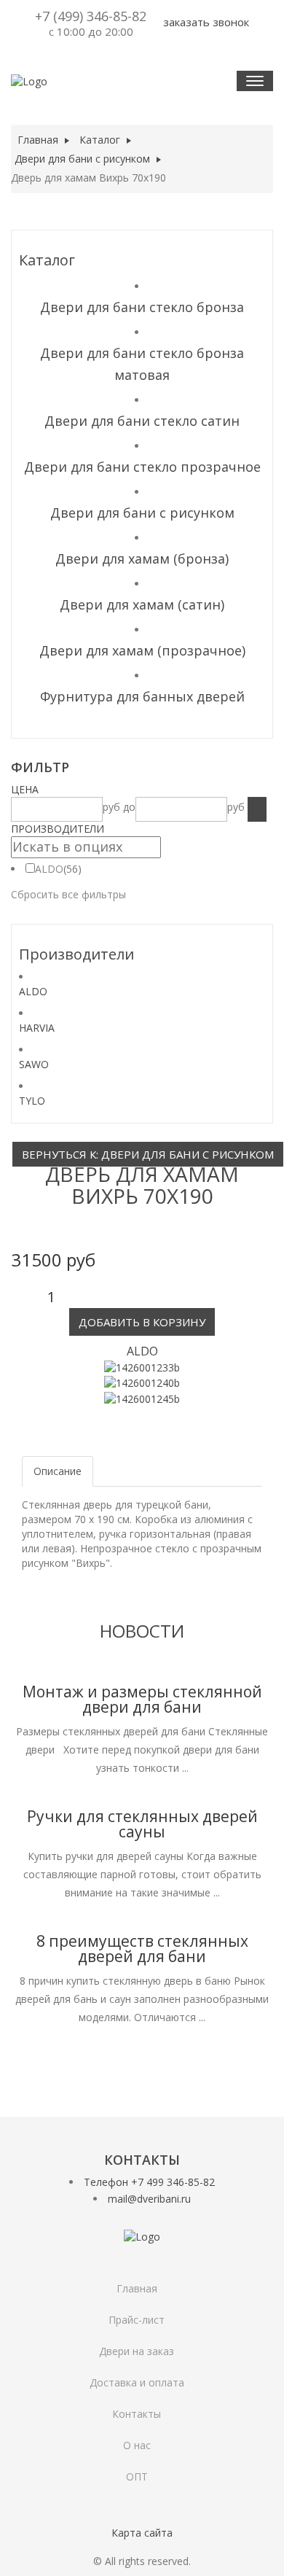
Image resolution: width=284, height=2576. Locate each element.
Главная (137, 2288)
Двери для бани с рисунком (142, 513)
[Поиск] (257, 809)
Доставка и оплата (137, 2382)
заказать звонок (205, 22)
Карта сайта (142, 2533)
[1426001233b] (142, 1367)
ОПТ (137, 2476)
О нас (137, 2445)
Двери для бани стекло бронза (142, 307)
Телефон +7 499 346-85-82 (149, 2182)
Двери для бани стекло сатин (142, 421)
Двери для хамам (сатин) (142, 604)
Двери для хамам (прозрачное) (142, 650)
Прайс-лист (137, 2320)
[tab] (142, 790)
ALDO (49, 869)
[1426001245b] (142, 1397)
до (129, 807)
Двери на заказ (137, 2351)
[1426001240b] (142, 1382)
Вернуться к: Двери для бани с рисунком (148, 1154)
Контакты (137, 2414)
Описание (58, 1471)
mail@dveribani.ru (149, 2199)
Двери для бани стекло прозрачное (142, 467)
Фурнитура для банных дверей (142, 696)
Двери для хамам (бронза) (142, 559)
